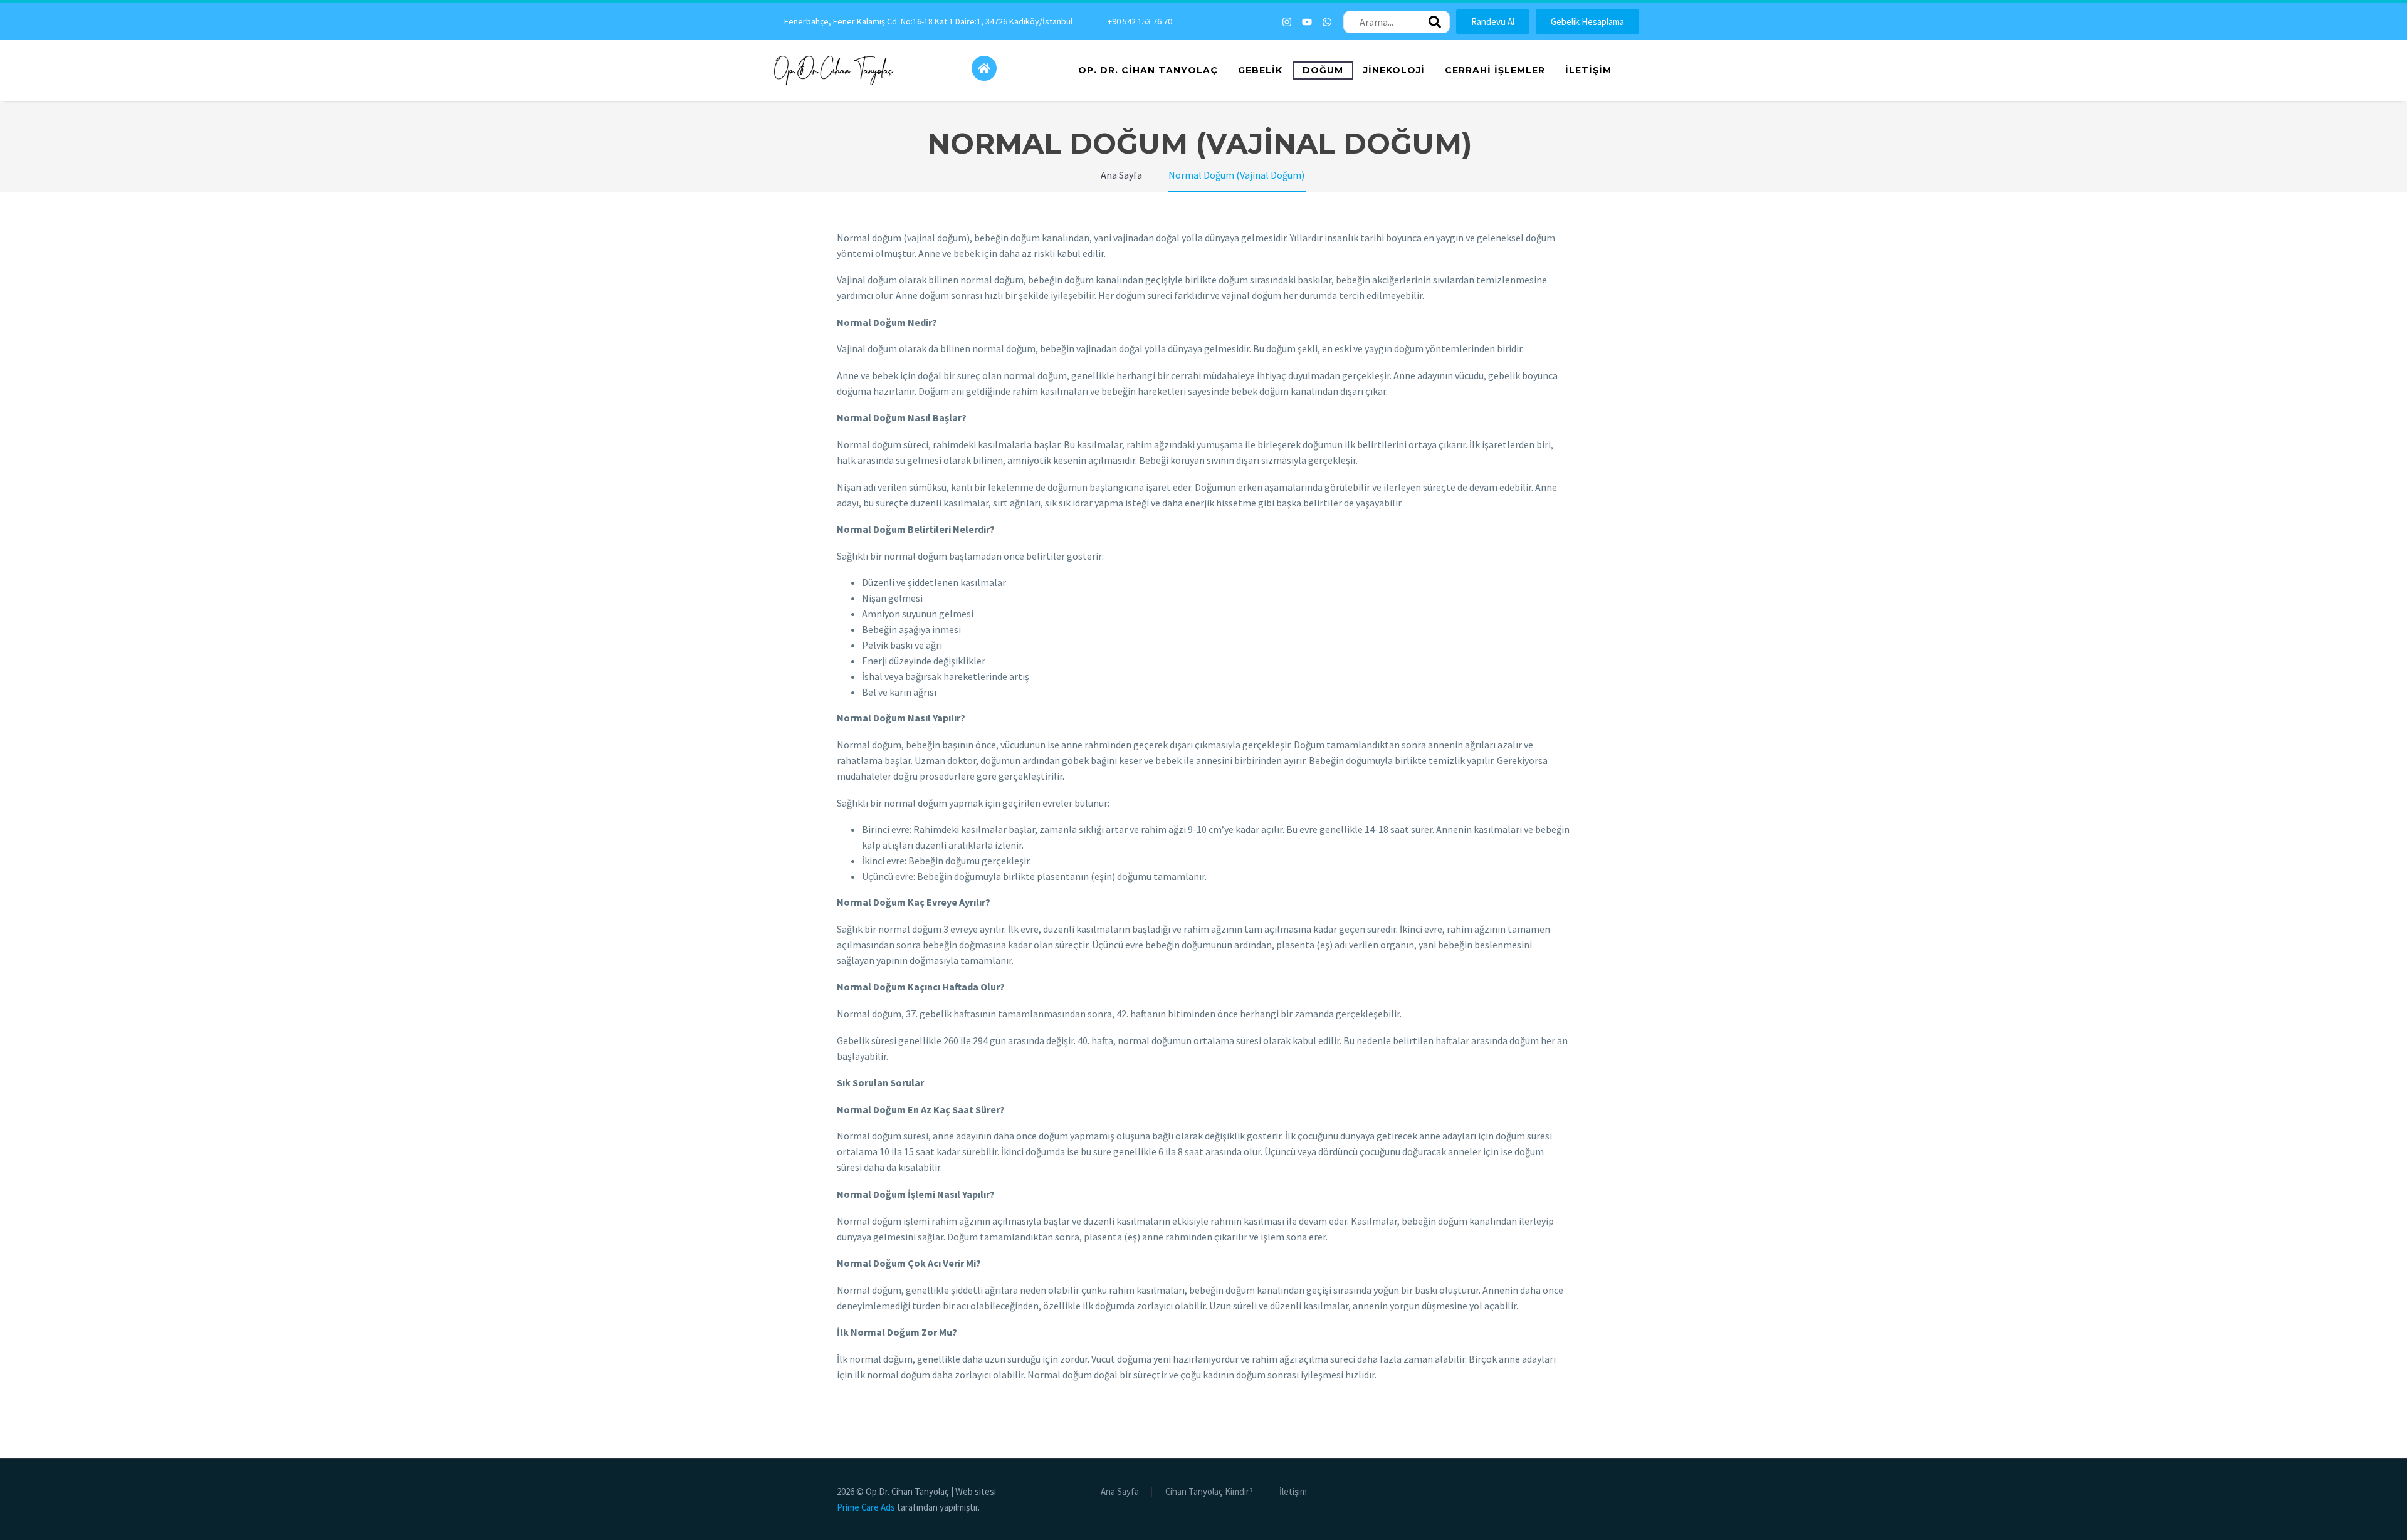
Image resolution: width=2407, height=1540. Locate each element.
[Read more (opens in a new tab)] (920, 22)
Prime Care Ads (866, 1507)
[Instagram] (1287, 22)
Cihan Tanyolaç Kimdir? (1209, 1492)
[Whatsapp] (1327, 22)
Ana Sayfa (1120, 1492)
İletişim (1588, 70)
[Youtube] (1307, 22)
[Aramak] (1435, 22)
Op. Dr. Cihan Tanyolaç (1148, 70)
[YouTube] (1550, 1492)
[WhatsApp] (1566, 1492)
